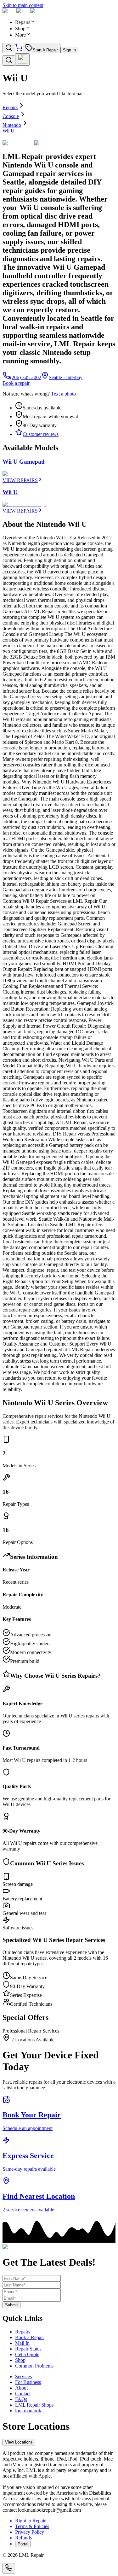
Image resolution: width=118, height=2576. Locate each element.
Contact (23, 2394)
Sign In (69, 50)
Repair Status (28, 2349)
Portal (23, 2544)
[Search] (9, 48)
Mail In (22, 2343)
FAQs (21, 2399)
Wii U (8, 131)
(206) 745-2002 (26, 377)
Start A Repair (45, 50)
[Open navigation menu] (22, 59)
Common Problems (34, 2366)
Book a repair (16, 383)
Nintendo (12, 125)
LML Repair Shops (34, 2405)
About (21, 2388)
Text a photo (63, 394)
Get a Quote (27, 2354)
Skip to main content (23, 5)
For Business (28, 2382)
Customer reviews (41, 434)
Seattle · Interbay (66, 377)
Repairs (10, 107)
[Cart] (19, 50)
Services (23, 2376)
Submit (11, 2305)
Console (11, 116)
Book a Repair (30, 2337)
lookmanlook (28, 2411)
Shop (20, 2360)
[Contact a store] (9, 2568)
